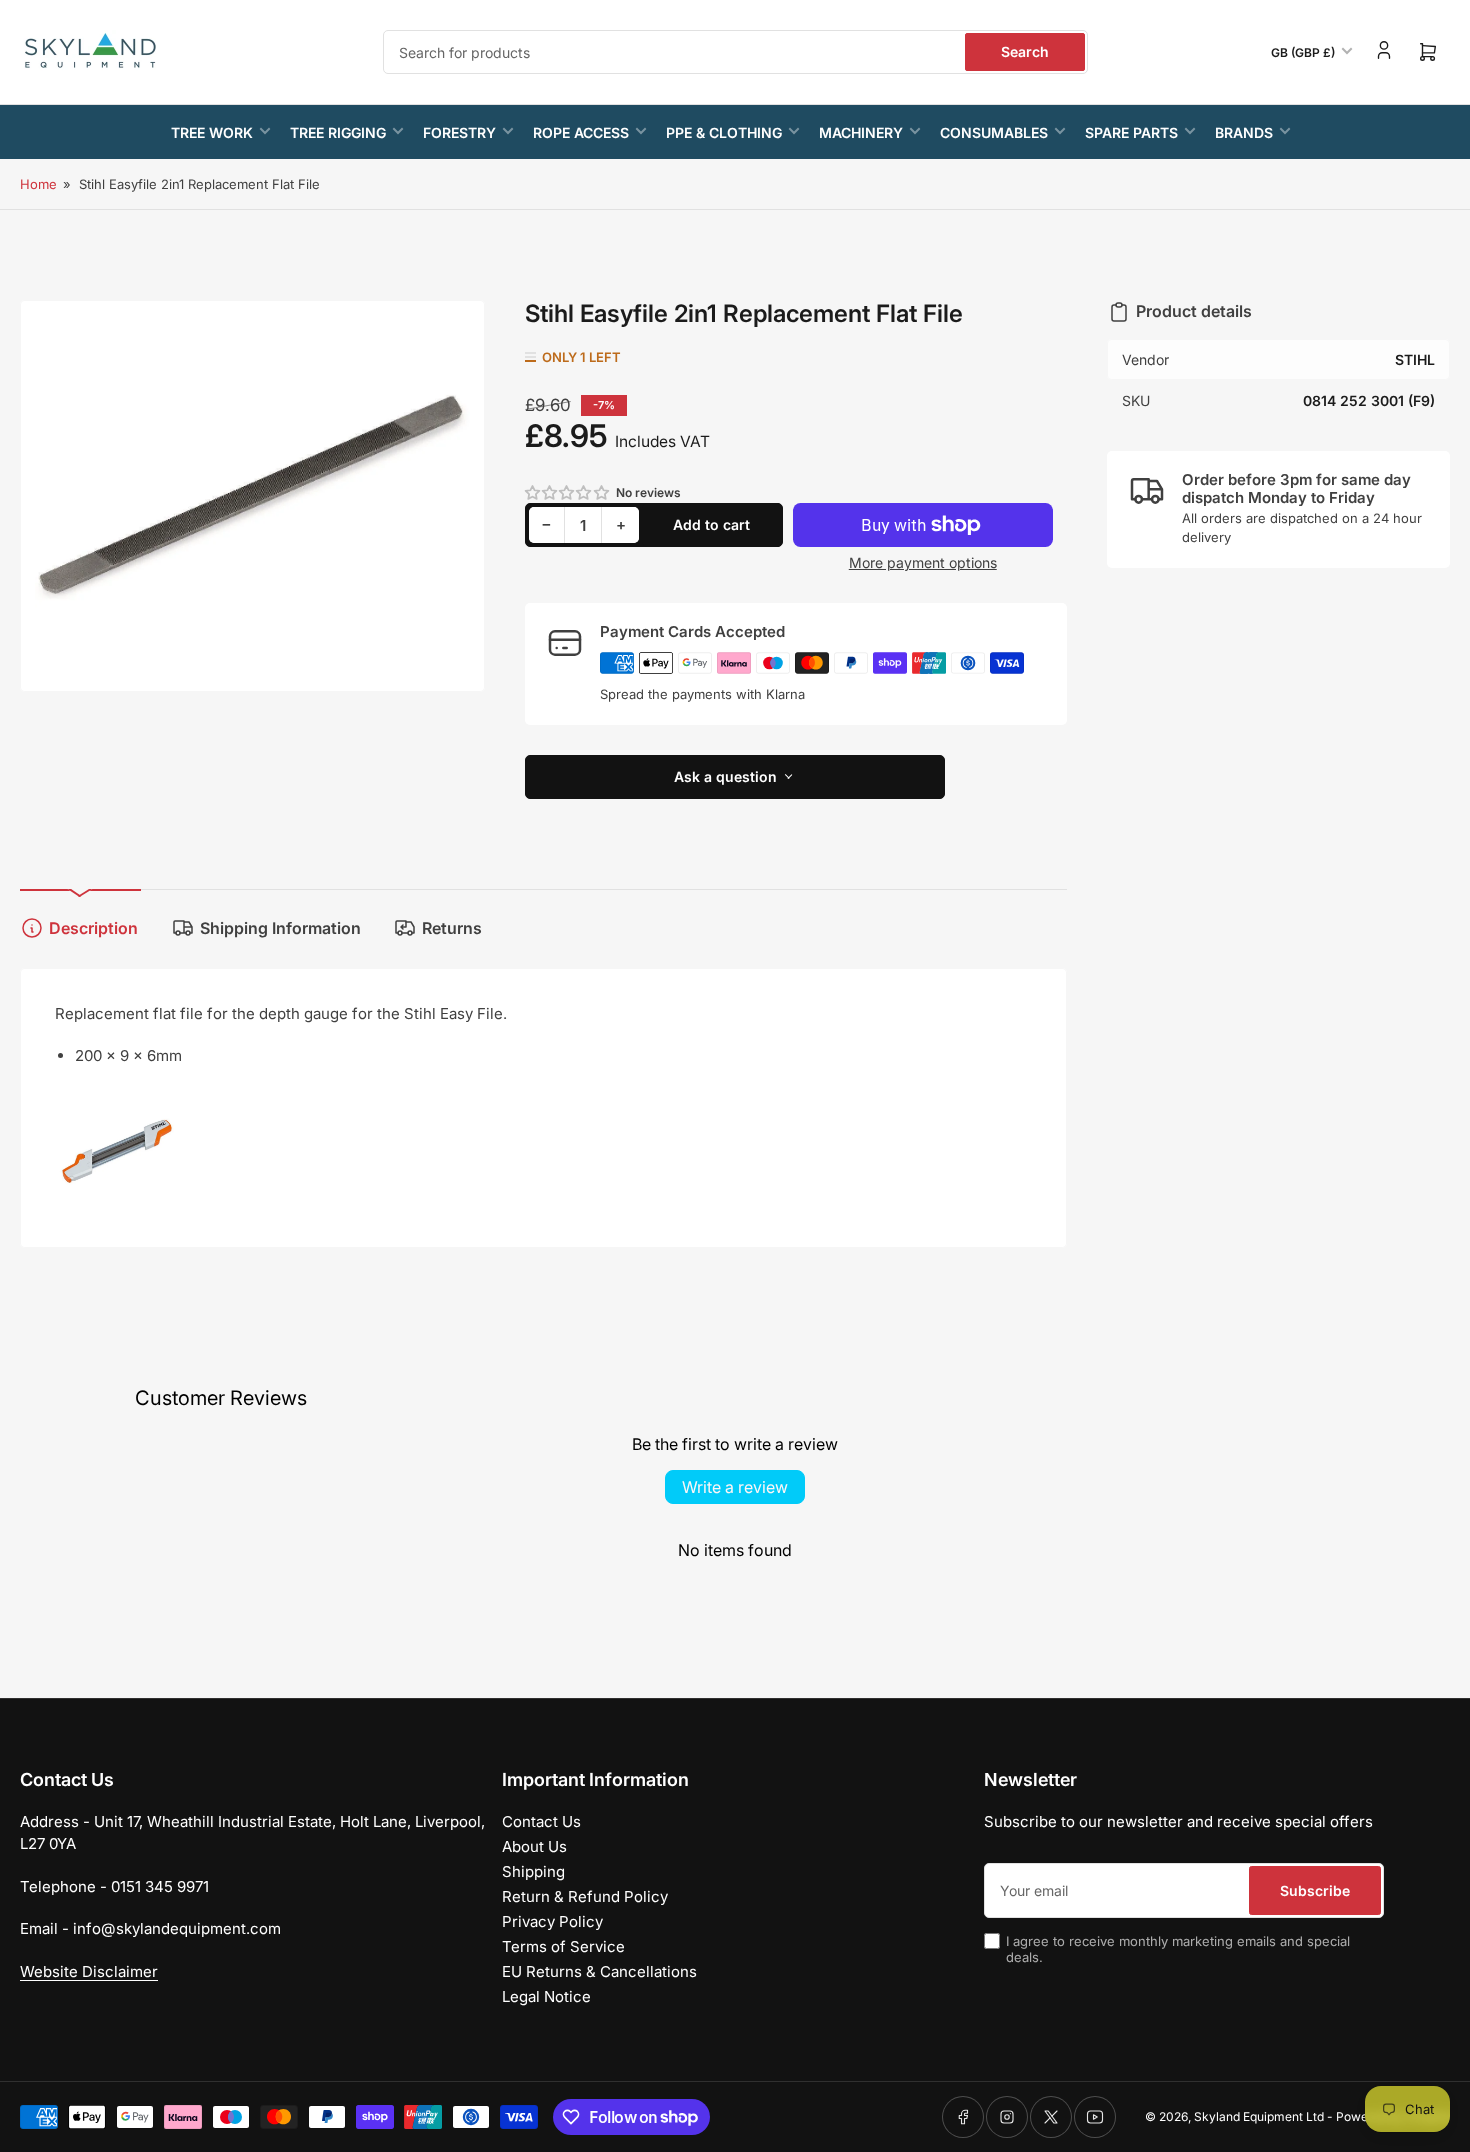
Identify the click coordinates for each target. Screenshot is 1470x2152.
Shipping (533, 1871)
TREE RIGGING (338, 132)
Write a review (735, 1487)
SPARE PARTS (1131, 132)
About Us (534, 1846)
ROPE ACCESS (581, 132)
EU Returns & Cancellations (599, 1971)
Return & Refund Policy (585, 1896)
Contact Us (541, 1821)
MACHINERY (861, 132)
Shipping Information (280, 928)
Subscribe (1315, 1890)
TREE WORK (212, 132)
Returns (452, 928)
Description (93, 928)
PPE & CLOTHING (724, 132)
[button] (568, 492)
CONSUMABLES (994, 132)
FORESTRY (459, 132)
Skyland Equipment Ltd (1259, 2116)
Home (38, 184)
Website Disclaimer (89, 1971)
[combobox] (735, 52)
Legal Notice (546, 1996)
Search (1025, 51)
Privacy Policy (552, 1921)
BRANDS (1244, 132)
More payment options (923, 562)
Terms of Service (563, 1946)
